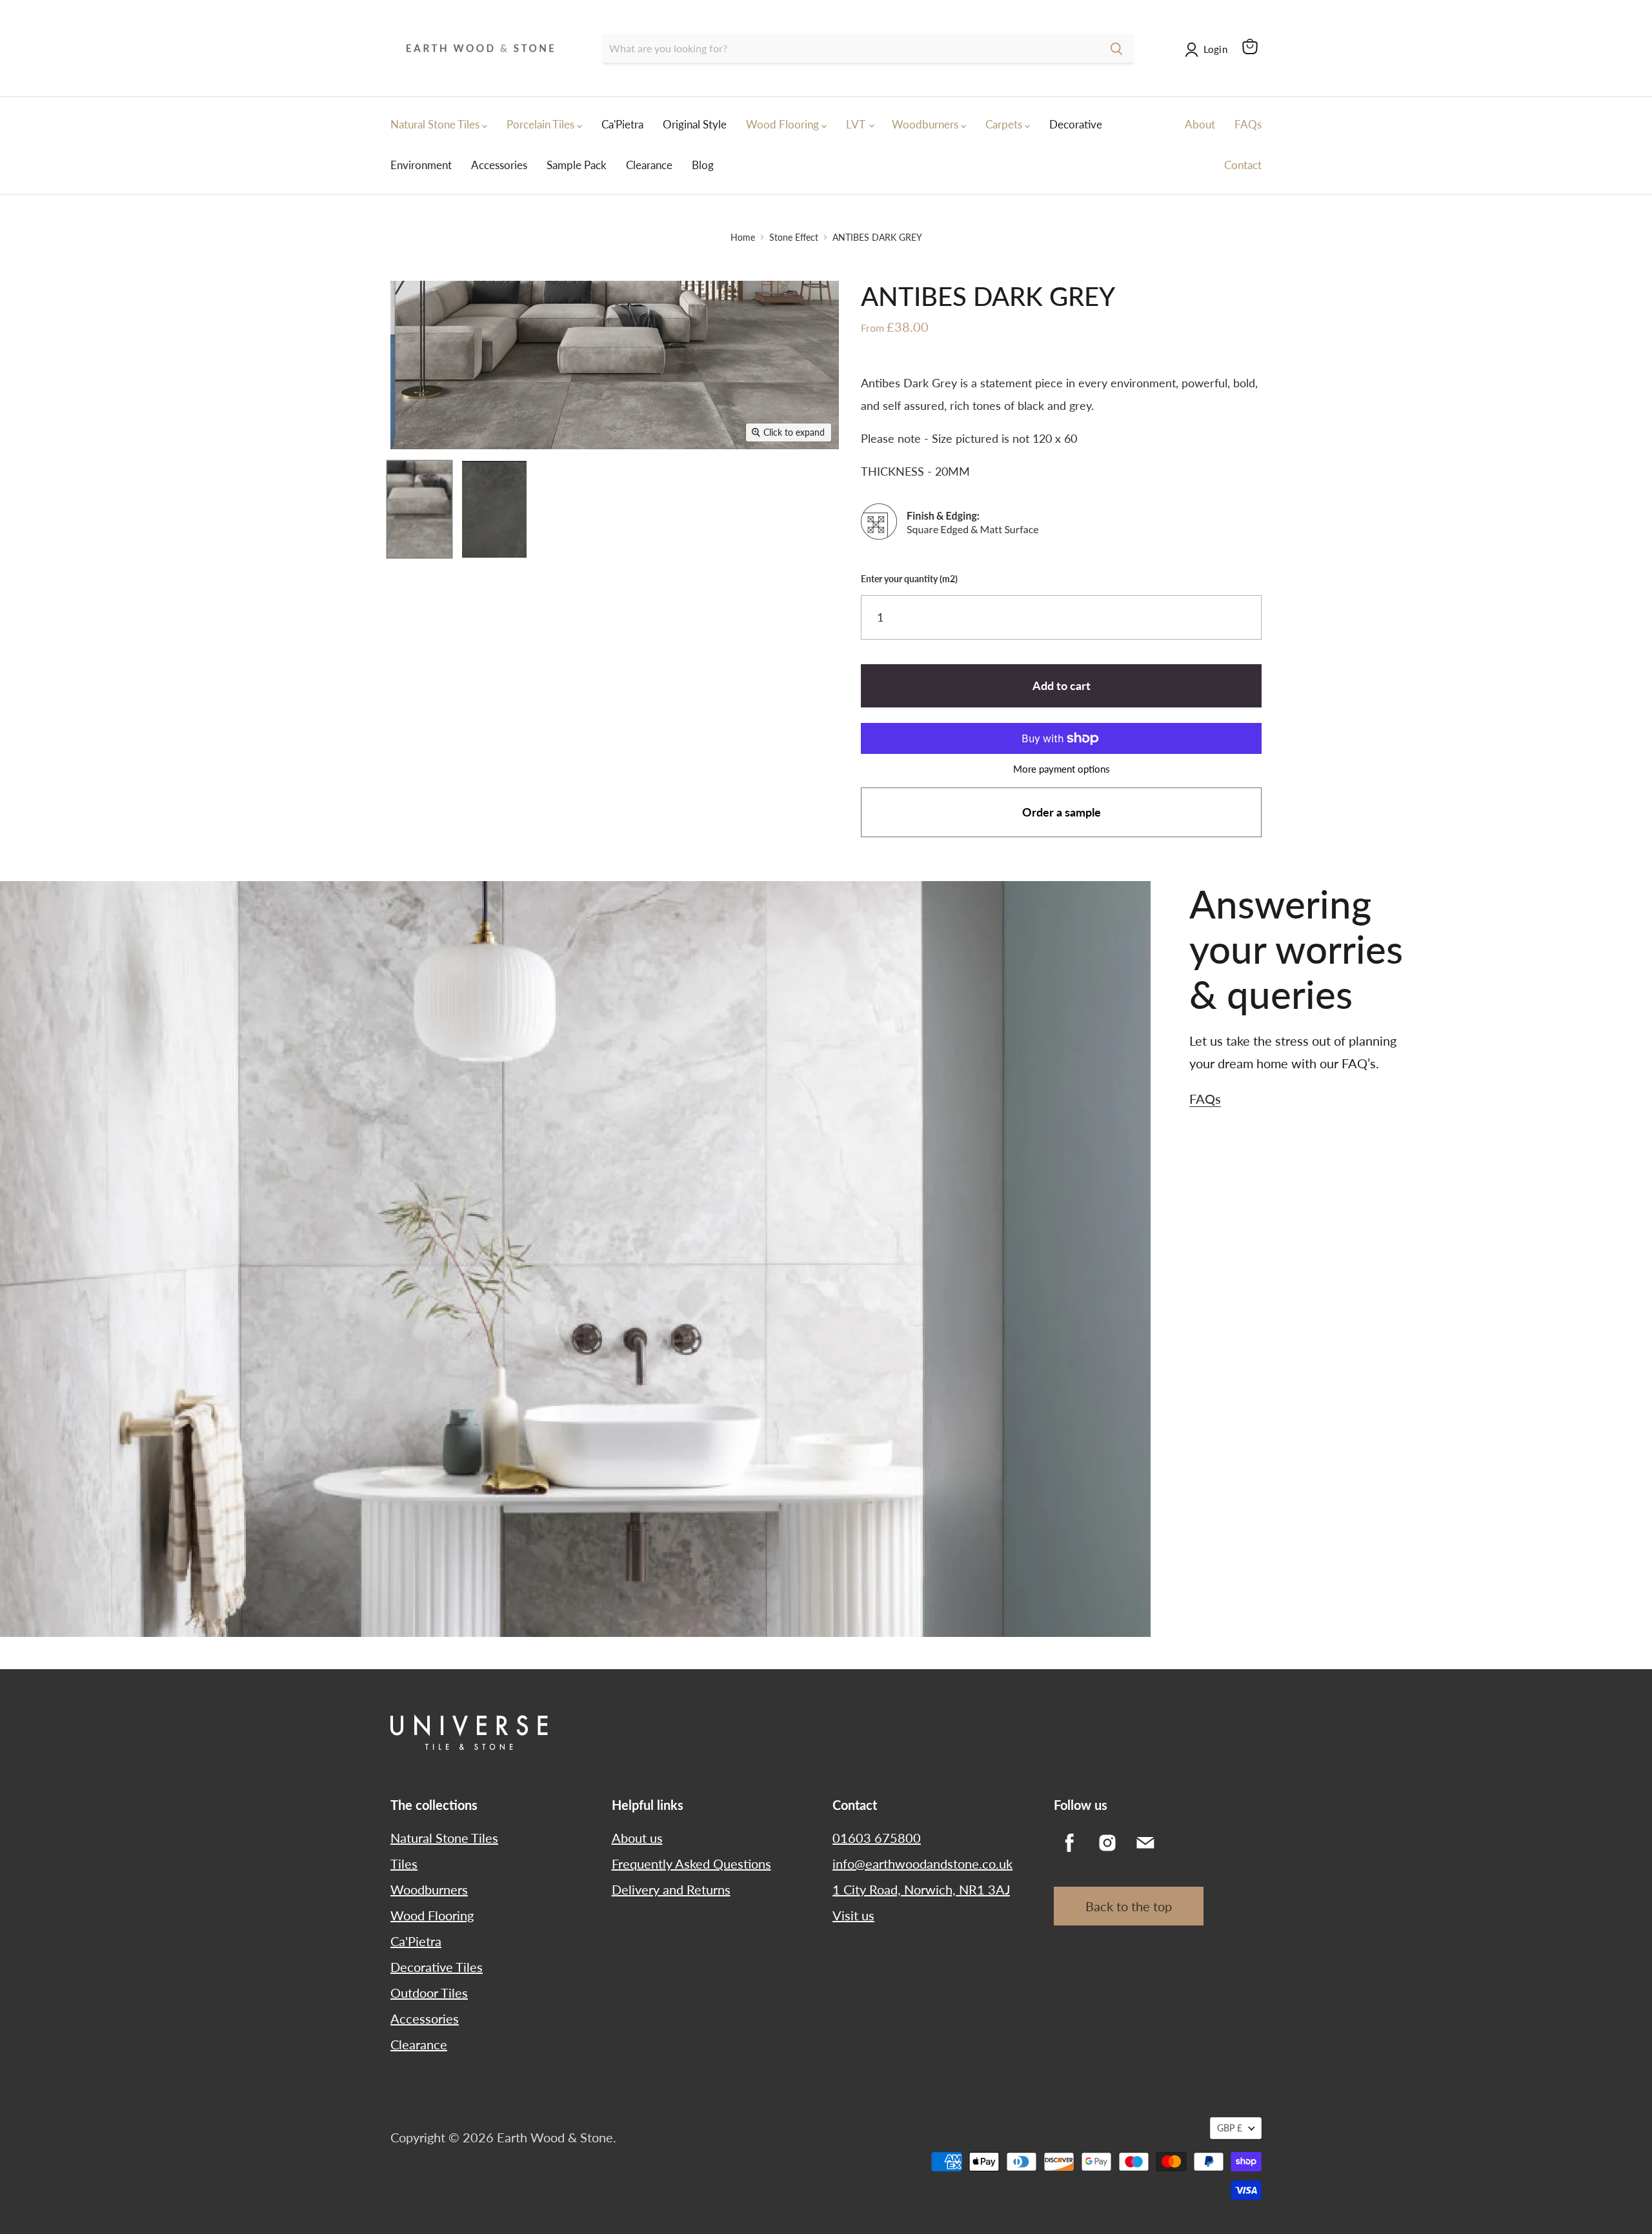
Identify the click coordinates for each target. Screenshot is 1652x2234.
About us (637, 1838)
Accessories (499, 165)
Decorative (1076, 124)
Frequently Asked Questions (691, 1863)
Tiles (404, 1863)
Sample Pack (577, 165)
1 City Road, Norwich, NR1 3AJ (921, 1889)
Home (743, 237)
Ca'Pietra (622, 124)
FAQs (1248, 124)
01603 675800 (877, 1838)
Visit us (853, 1915)
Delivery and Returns (671, 1889)
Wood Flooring (784, 124)
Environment (421, 165)
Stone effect (794, 237)
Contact (1243, 165)
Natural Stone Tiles (436, 124)
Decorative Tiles (437, 1967)
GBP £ (1230, 2128)
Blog (703, 165)
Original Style (695, 124)
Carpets (1005, 124)
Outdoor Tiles (429, 1993)
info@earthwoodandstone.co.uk (922, 1863)
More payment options (1062, 769)
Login (1216, 49)
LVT (857, 124)
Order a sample (1062, 812)
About (1200, 124)
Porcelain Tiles (542, 124)
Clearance (649, 165)
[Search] (1116, 49)
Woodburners (926, 124)
